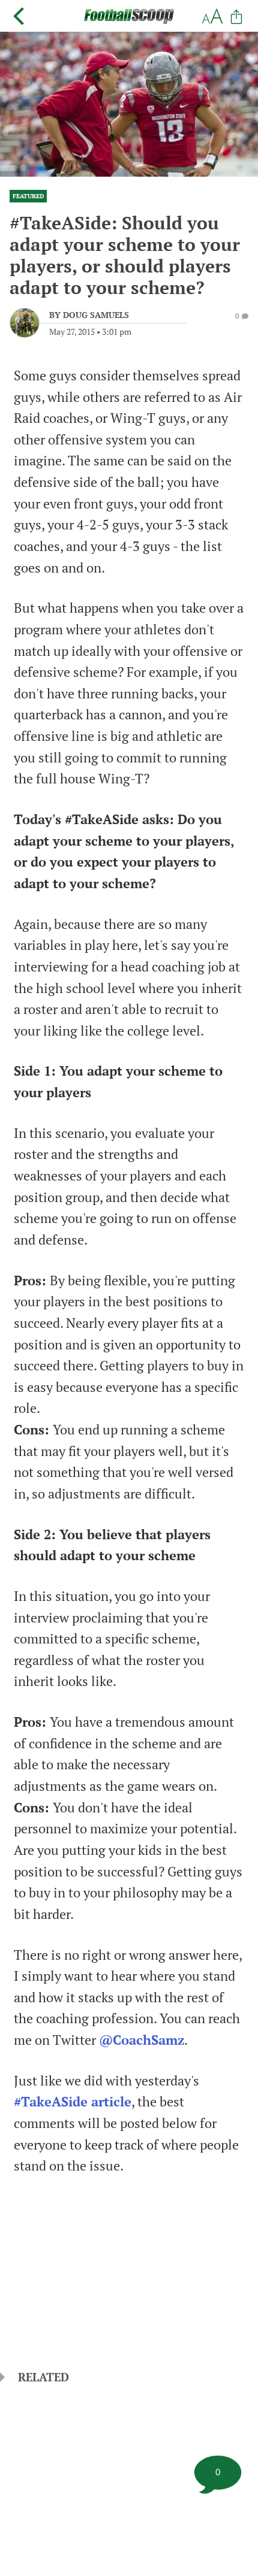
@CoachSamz (142, 2040)
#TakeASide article (73, 2102)
